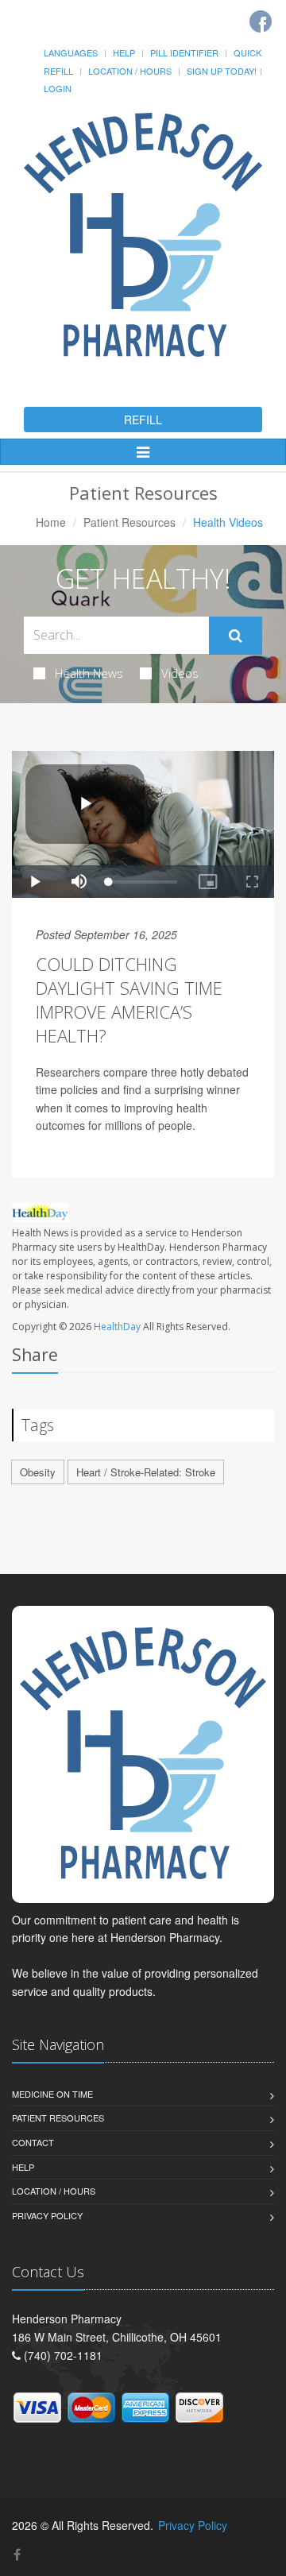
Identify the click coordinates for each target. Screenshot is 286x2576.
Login (58, 88)
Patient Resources (129, 522)
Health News (89, 673)
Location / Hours (130, 71)
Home (51, 522)
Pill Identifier (184, 52)
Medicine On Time (52, 2094)
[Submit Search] (236, 636)
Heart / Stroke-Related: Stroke (146, 1472)
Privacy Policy (47, 2215)
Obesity (38, 1472)
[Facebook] (261, 21)
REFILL (143, 420)
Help (124, 52)
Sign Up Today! (222, 71)
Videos (180, 673)
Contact (33, 2142)
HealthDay (117, 1327)
